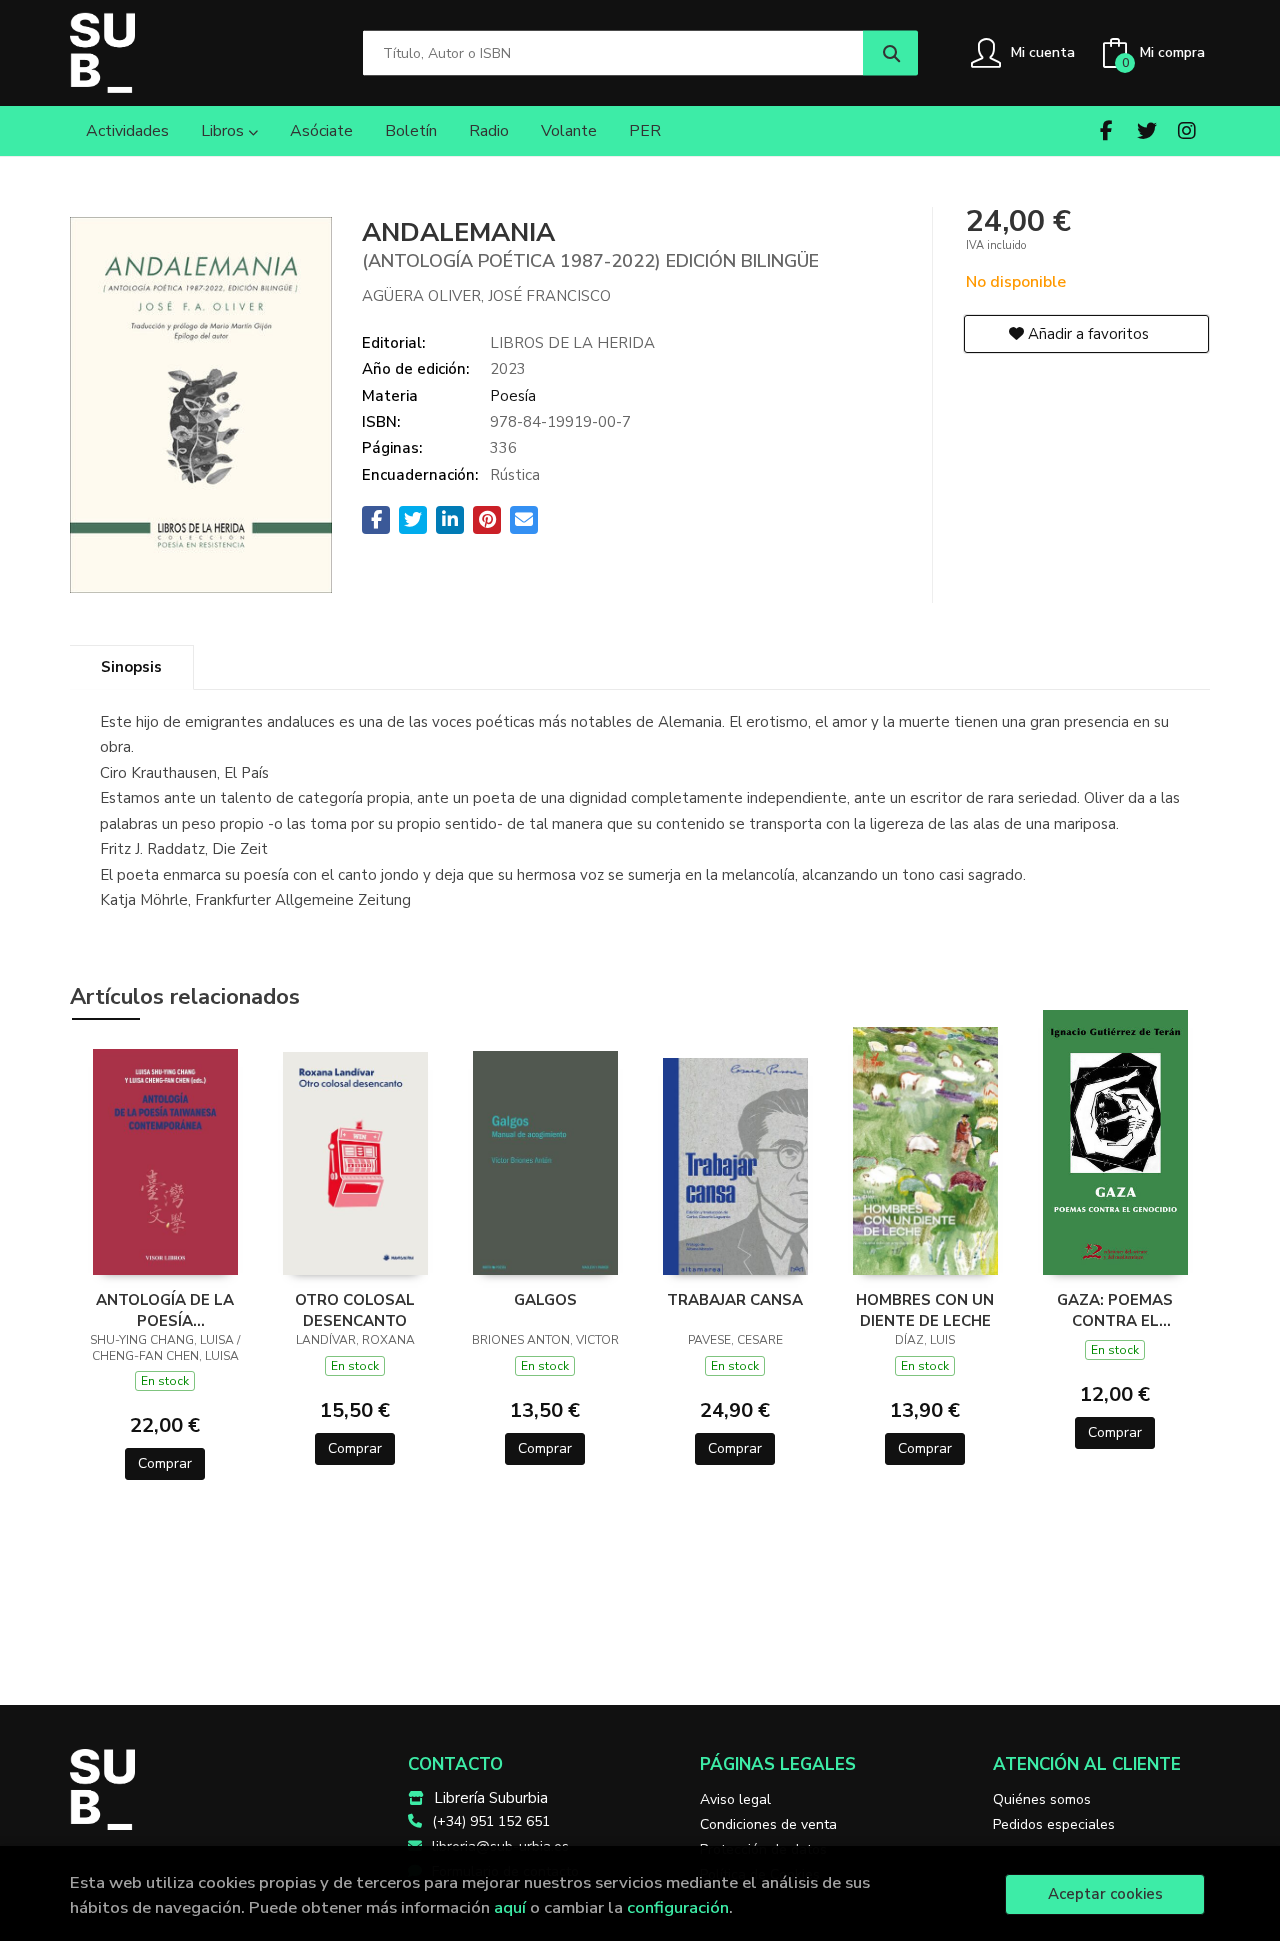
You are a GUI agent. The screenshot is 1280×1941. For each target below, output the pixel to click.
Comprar (165, 1463)
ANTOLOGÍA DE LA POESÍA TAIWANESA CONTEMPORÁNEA (165, 1310)
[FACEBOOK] (1106, 130)
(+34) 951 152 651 (491, 1821)
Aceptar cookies (1105, 1894)
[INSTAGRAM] (1186, 130)
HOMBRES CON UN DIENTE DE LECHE (925, 1310)
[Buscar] (890, 53)
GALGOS (545, 1300)
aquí (510, 1907)
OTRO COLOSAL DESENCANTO (355, 1310)
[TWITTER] (1146, 130)
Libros (224, 131)
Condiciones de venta (768, 1824)
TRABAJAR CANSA (735, 1300)
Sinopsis (131, 667)
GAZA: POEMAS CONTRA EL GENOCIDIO (1115, 1310)
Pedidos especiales (1054, 1824)
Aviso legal (735, 1799)
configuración (678, 1907)
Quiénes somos (1042, 1799)
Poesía (513, 396)
